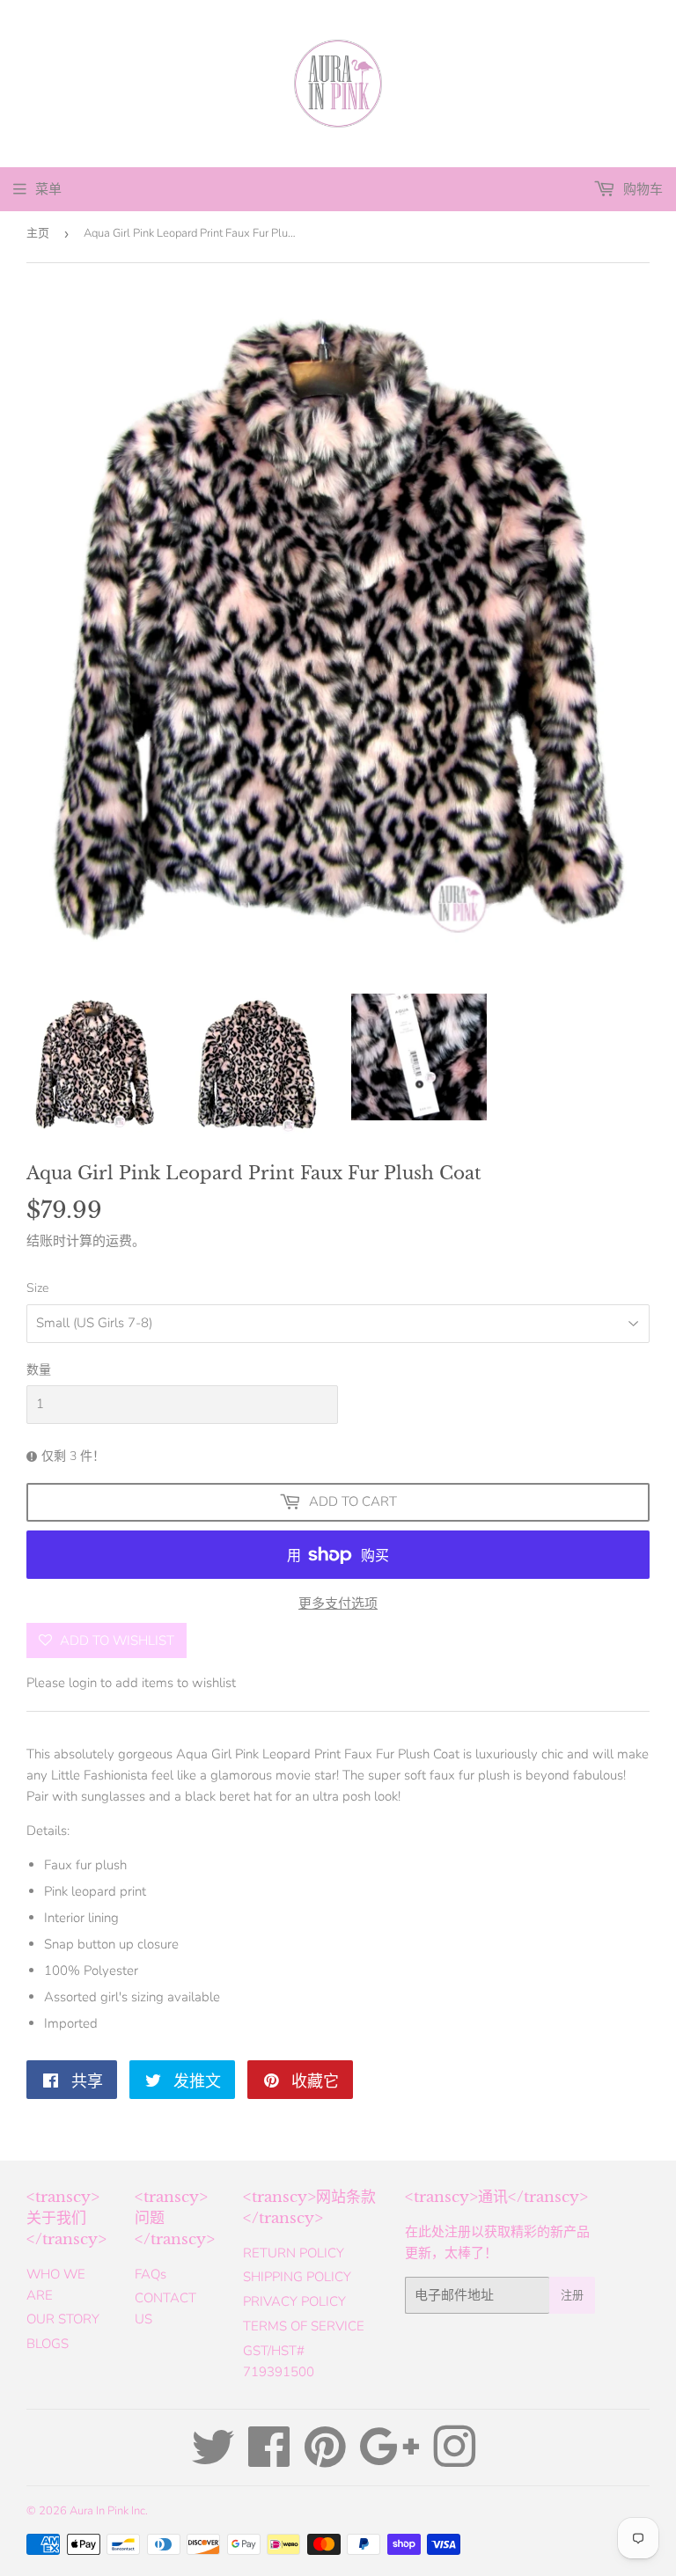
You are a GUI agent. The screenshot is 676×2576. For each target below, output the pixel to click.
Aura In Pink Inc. (109, 2511)
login (83, 1683)
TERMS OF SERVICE (304, 2326)
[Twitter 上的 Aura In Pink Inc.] (213, 2460)
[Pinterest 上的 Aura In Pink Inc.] (325, 2460)
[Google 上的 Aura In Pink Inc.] (389, 2460)
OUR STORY (63, 2319)
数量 (39, 1370)
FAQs (151, 2274)
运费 (119, 1241)
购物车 (641, 189)
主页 (38, 233)
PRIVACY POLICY (294, 2301)
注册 (572, 2295)
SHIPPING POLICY (297, 2277)
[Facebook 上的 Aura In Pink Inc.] (269, 2460)
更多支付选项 (338, 1604)
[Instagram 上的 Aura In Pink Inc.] (454, 2460)
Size (37, 1288)
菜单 (48, 189)
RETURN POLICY (294, 2253)
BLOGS (48, 2344)
